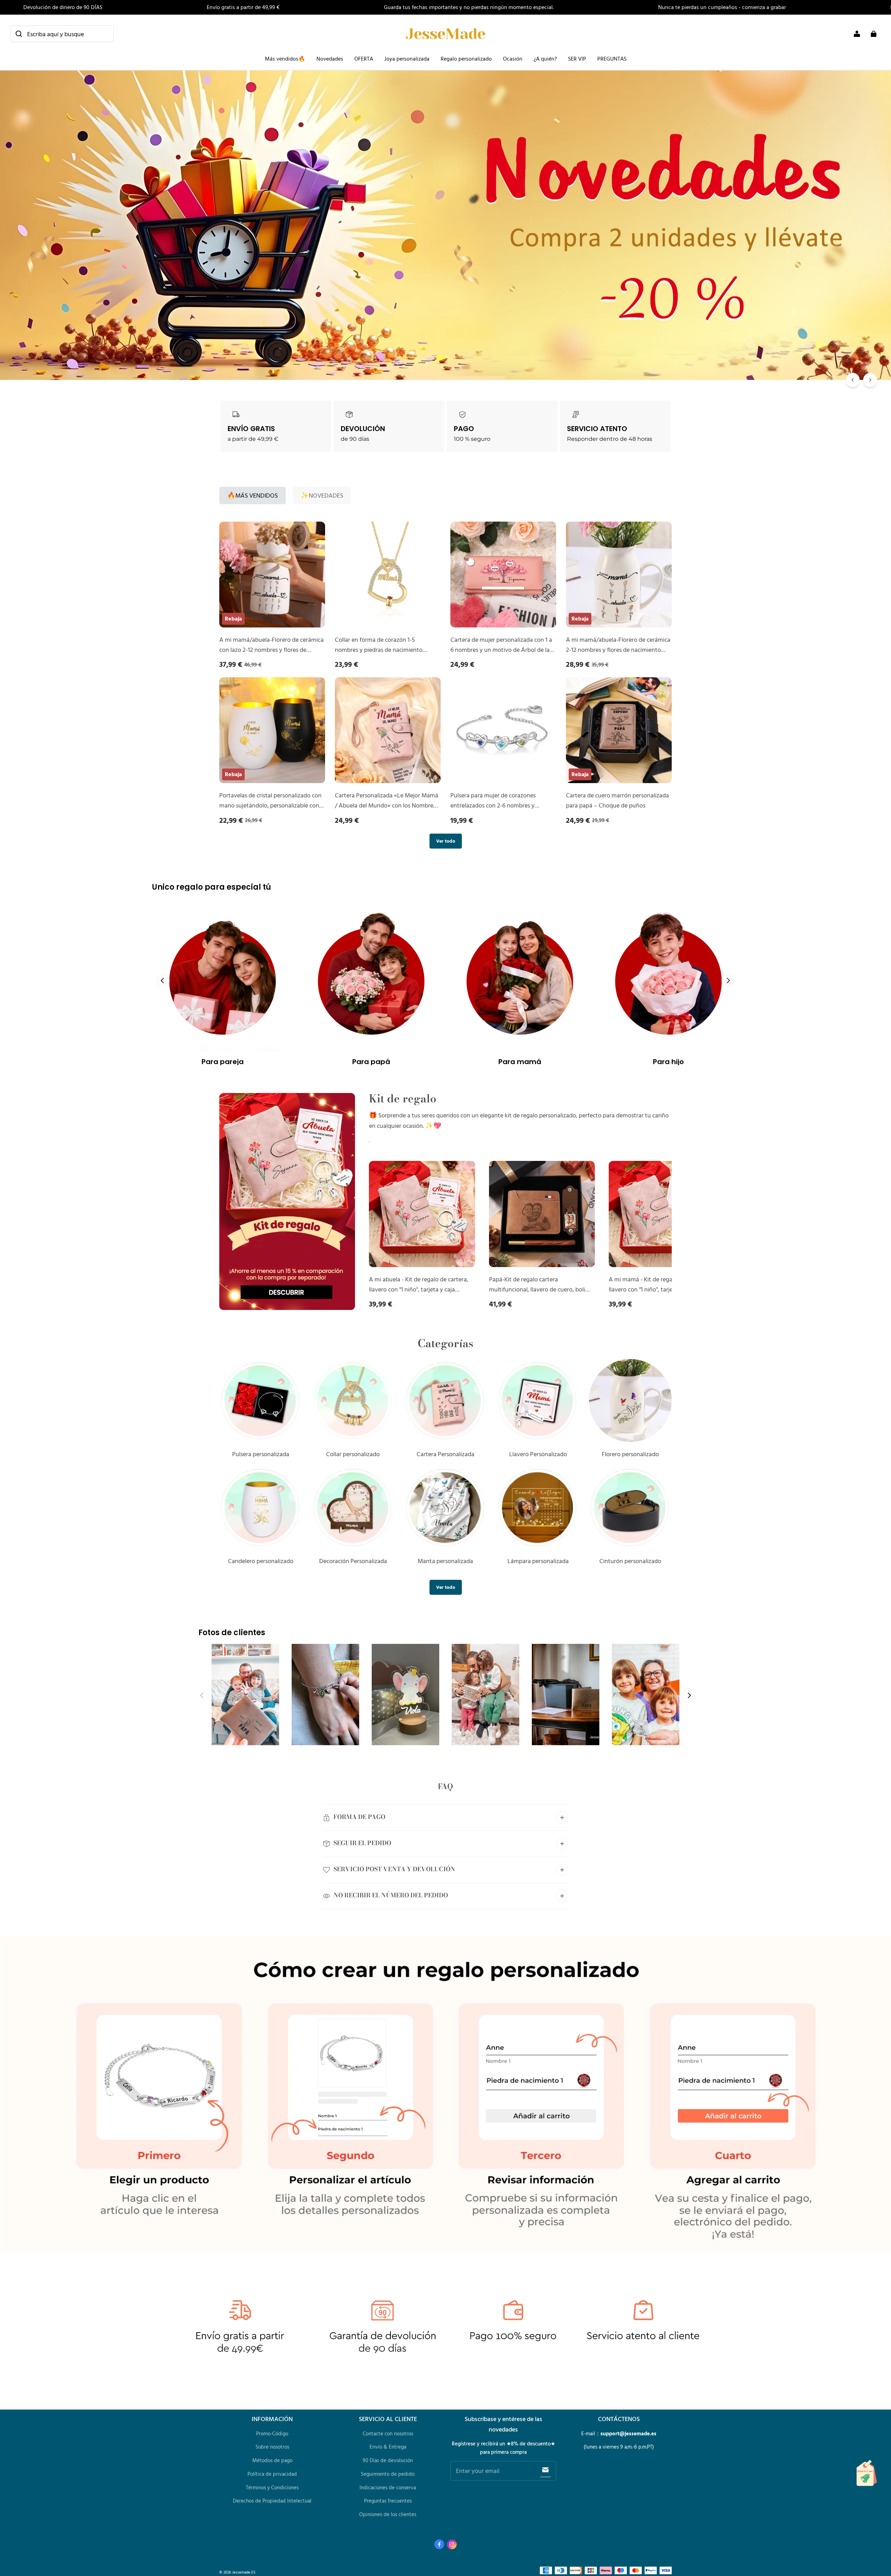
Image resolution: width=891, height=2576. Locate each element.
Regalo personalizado (466, 58)
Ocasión (513, 58)
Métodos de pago (272, 2460)
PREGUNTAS (612, 58)
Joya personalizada (407, 58)
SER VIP (577, 58)
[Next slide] (728, 981)
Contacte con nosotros (388, 2433)
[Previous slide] (163, 981)
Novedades (330, 58)
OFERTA (364, 58)
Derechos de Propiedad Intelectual (272, 2501)
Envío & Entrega (388, 2447)
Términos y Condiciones (272, 2487)
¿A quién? (545, 58)
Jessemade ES (244, 2572)
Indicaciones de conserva (388, 2487)
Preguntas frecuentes (388, 2501)
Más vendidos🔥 (285, 58)
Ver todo (446, 841)
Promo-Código (272, 2433)
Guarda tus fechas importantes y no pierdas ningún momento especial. (469, 7)
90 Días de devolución (388, 2460)
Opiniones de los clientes (388, 2514)
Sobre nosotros (272, 2447)
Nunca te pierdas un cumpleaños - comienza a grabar (722, 7)
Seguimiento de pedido (388, 2474)
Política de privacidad (272, 2474)
